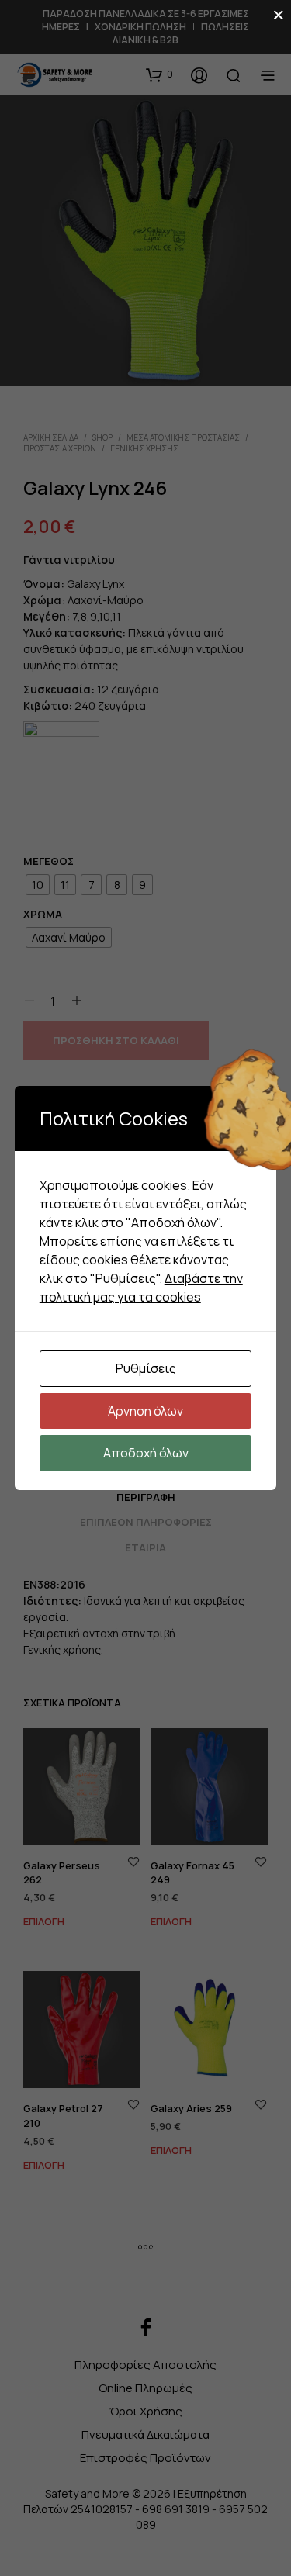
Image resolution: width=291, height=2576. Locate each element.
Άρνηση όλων (145, 1411)
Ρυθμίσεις (146, 1368)
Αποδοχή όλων (146, 1453)
